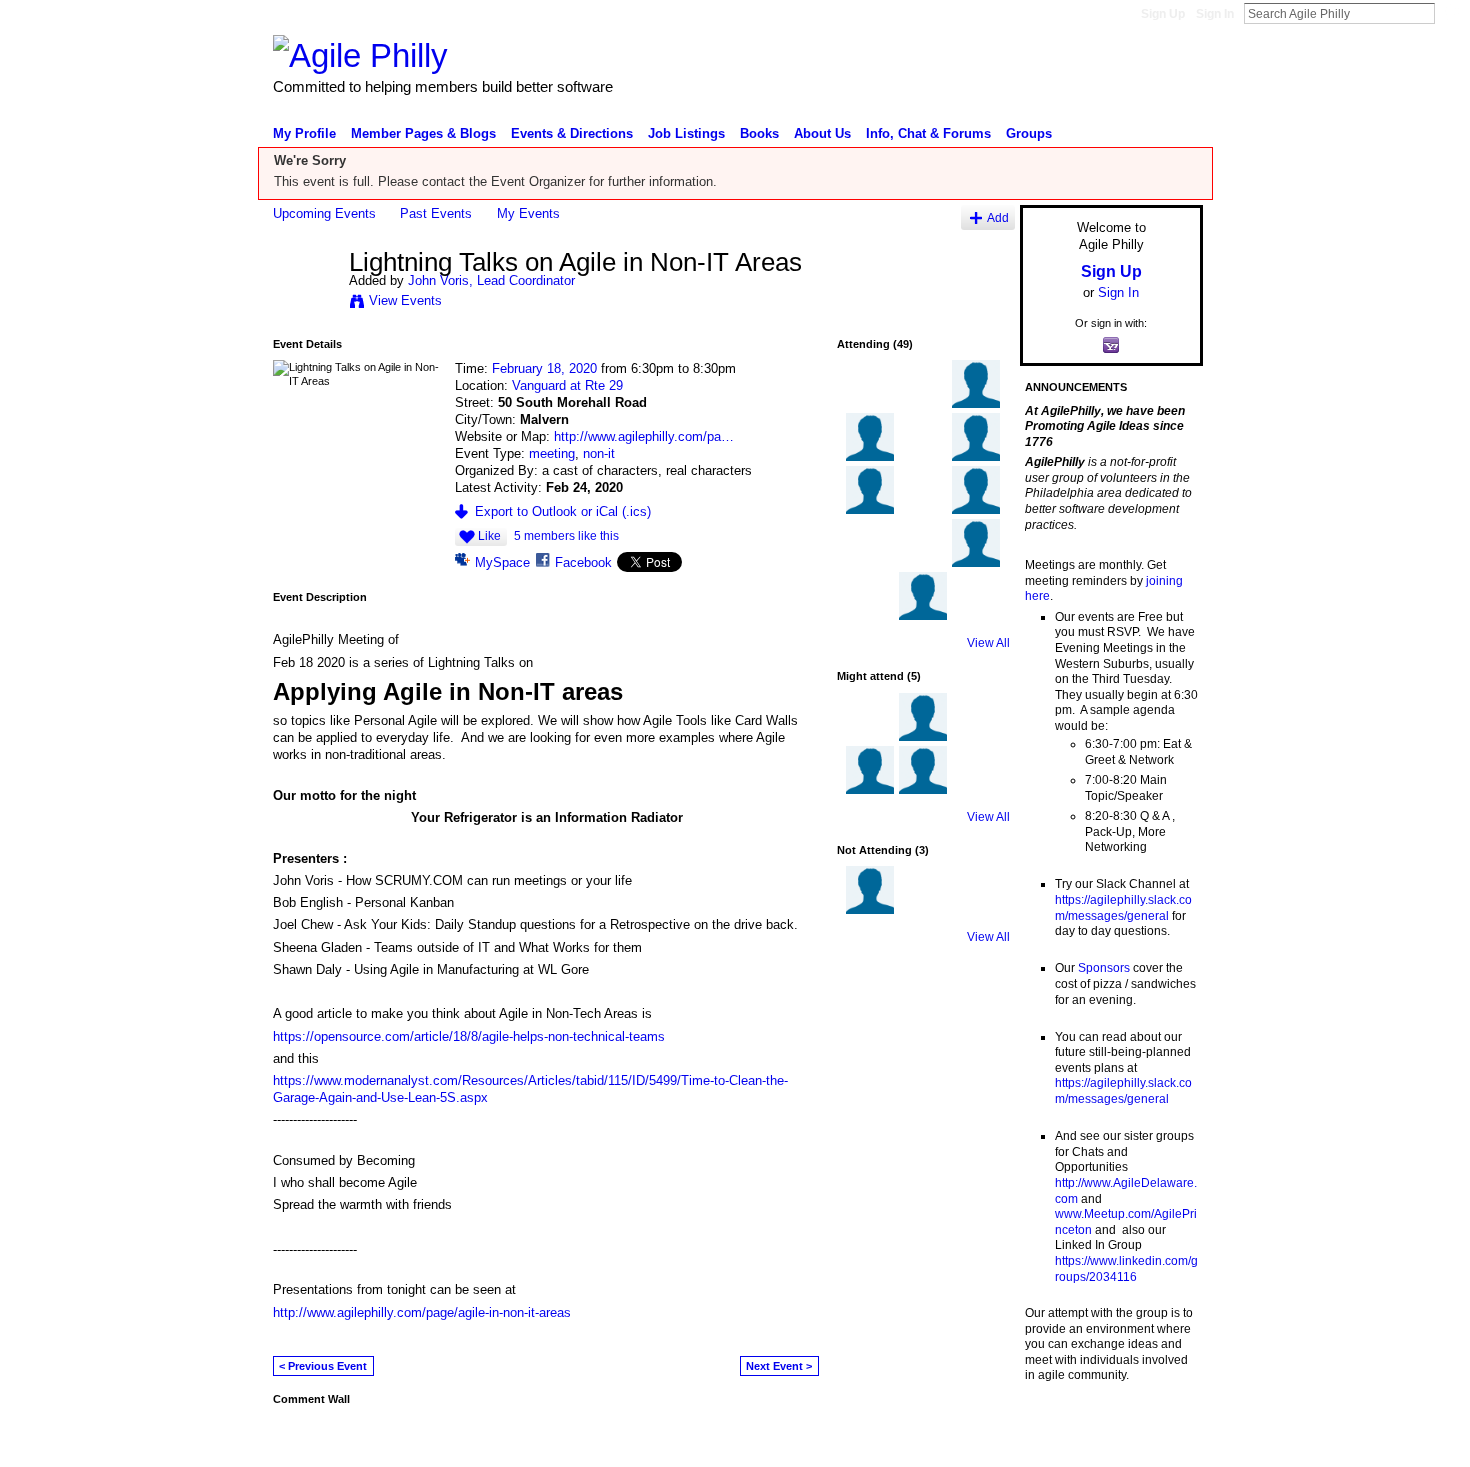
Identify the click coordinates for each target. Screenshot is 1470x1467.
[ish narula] (976, 457)
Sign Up (1163, 14)
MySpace (502, 562)
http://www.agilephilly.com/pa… (644, 436)
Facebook (583, 562)
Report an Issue (1055, 1443)
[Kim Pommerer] (870, 790)
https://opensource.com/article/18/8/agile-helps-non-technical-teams (469, 1036)
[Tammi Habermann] (870, 910)
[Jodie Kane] (976, 616)
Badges (976, 1443)
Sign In (1215, 14)
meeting (552, 453)
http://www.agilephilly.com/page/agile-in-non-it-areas (422, 1312)
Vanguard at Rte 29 (567, 385)
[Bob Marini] (870, 457)
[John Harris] (923, 910)
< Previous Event (323, 1366)
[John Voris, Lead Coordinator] (305, 304)
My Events (528, 213)
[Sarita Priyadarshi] (976, 737)
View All (988, 643)
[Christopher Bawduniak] (976, 563)
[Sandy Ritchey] (976, 910)
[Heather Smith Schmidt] (870, 404)
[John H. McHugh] (870, 616)
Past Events (436, 213)
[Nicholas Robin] (976, 510)
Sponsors (1104, 968)
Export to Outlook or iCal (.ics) (563, 511)
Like (489, 536)
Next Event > (779, 1366)
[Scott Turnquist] (923, 404)
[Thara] (976, 404)
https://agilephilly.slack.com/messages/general (1123, 908)
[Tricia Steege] (923, 510)
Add (998, 217)
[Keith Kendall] (923, 563)
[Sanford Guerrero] (870, 510)
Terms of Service (1158, 1443)
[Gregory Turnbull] (870, 563)
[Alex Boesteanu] (923, 616)
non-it (599, 453)
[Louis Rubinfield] (923, 790)
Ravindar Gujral (423, 1443)
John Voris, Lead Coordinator (491, 280)
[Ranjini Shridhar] (923, 737)
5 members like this (566, 536)
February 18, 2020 (544, 368)
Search (1451, 13)
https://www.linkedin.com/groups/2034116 (1126, 1269)
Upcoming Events (324, 213)
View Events (405, 300)
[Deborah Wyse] (870, 737)
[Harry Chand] (923, 457)
